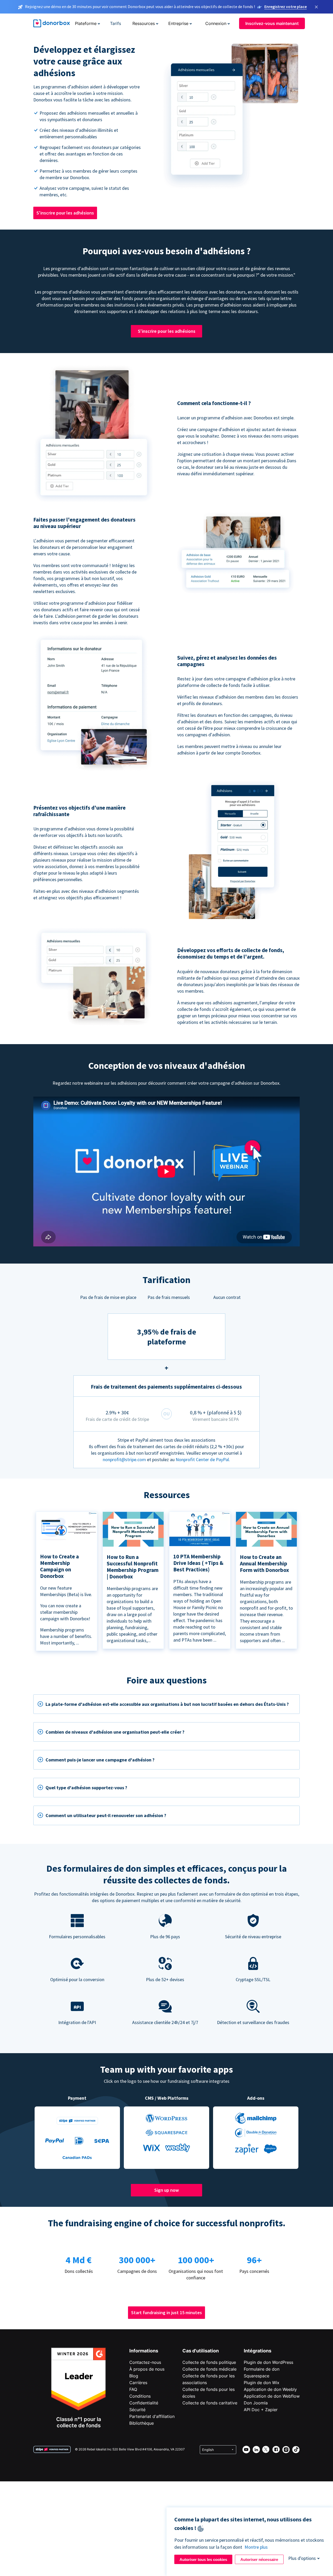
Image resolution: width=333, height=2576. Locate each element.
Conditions (140, 2396)
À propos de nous (147, 2369)
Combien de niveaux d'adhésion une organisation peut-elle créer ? (115, 1732)
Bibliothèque (142, 2423)
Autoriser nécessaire (259, 2559)
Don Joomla (256, 2403)
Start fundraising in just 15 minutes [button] (166, 2312)
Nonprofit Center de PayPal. (203, 1459)
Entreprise (178, 23)
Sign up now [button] (166, 2190)
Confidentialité (144, 2403)
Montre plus (256, 2547)
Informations (144, 2351)
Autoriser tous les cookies (203, 2559)
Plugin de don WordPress (268, 2362)
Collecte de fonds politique (209, 2362)
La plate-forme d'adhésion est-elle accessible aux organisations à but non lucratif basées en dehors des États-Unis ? (167, 1704)
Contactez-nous (145, 2362)
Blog (134, 2376)
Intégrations (258, 2351)
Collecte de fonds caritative (210, 2403)
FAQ (133, 2389)
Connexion (216, 23)
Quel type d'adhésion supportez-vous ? (86, 1788)
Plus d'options (302, 2558)
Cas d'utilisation (201, 2351)
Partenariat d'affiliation (152, 2416)
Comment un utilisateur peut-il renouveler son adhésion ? (106, 1815)
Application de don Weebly (270, 2389)
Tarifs (116, 23)
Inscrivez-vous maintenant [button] (272, 23)
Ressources (144, 23)
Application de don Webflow (272, 2396)
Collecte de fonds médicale (209, 2369)
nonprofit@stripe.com (124, 1459)
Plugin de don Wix (262, 2383)
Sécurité (137, 2410)
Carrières (138, 2383)
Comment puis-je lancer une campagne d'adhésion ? (100, 1760)
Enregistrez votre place (286, 6)
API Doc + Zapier (261, 2410)
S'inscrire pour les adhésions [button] (65, 213)
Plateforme (86, 23)
